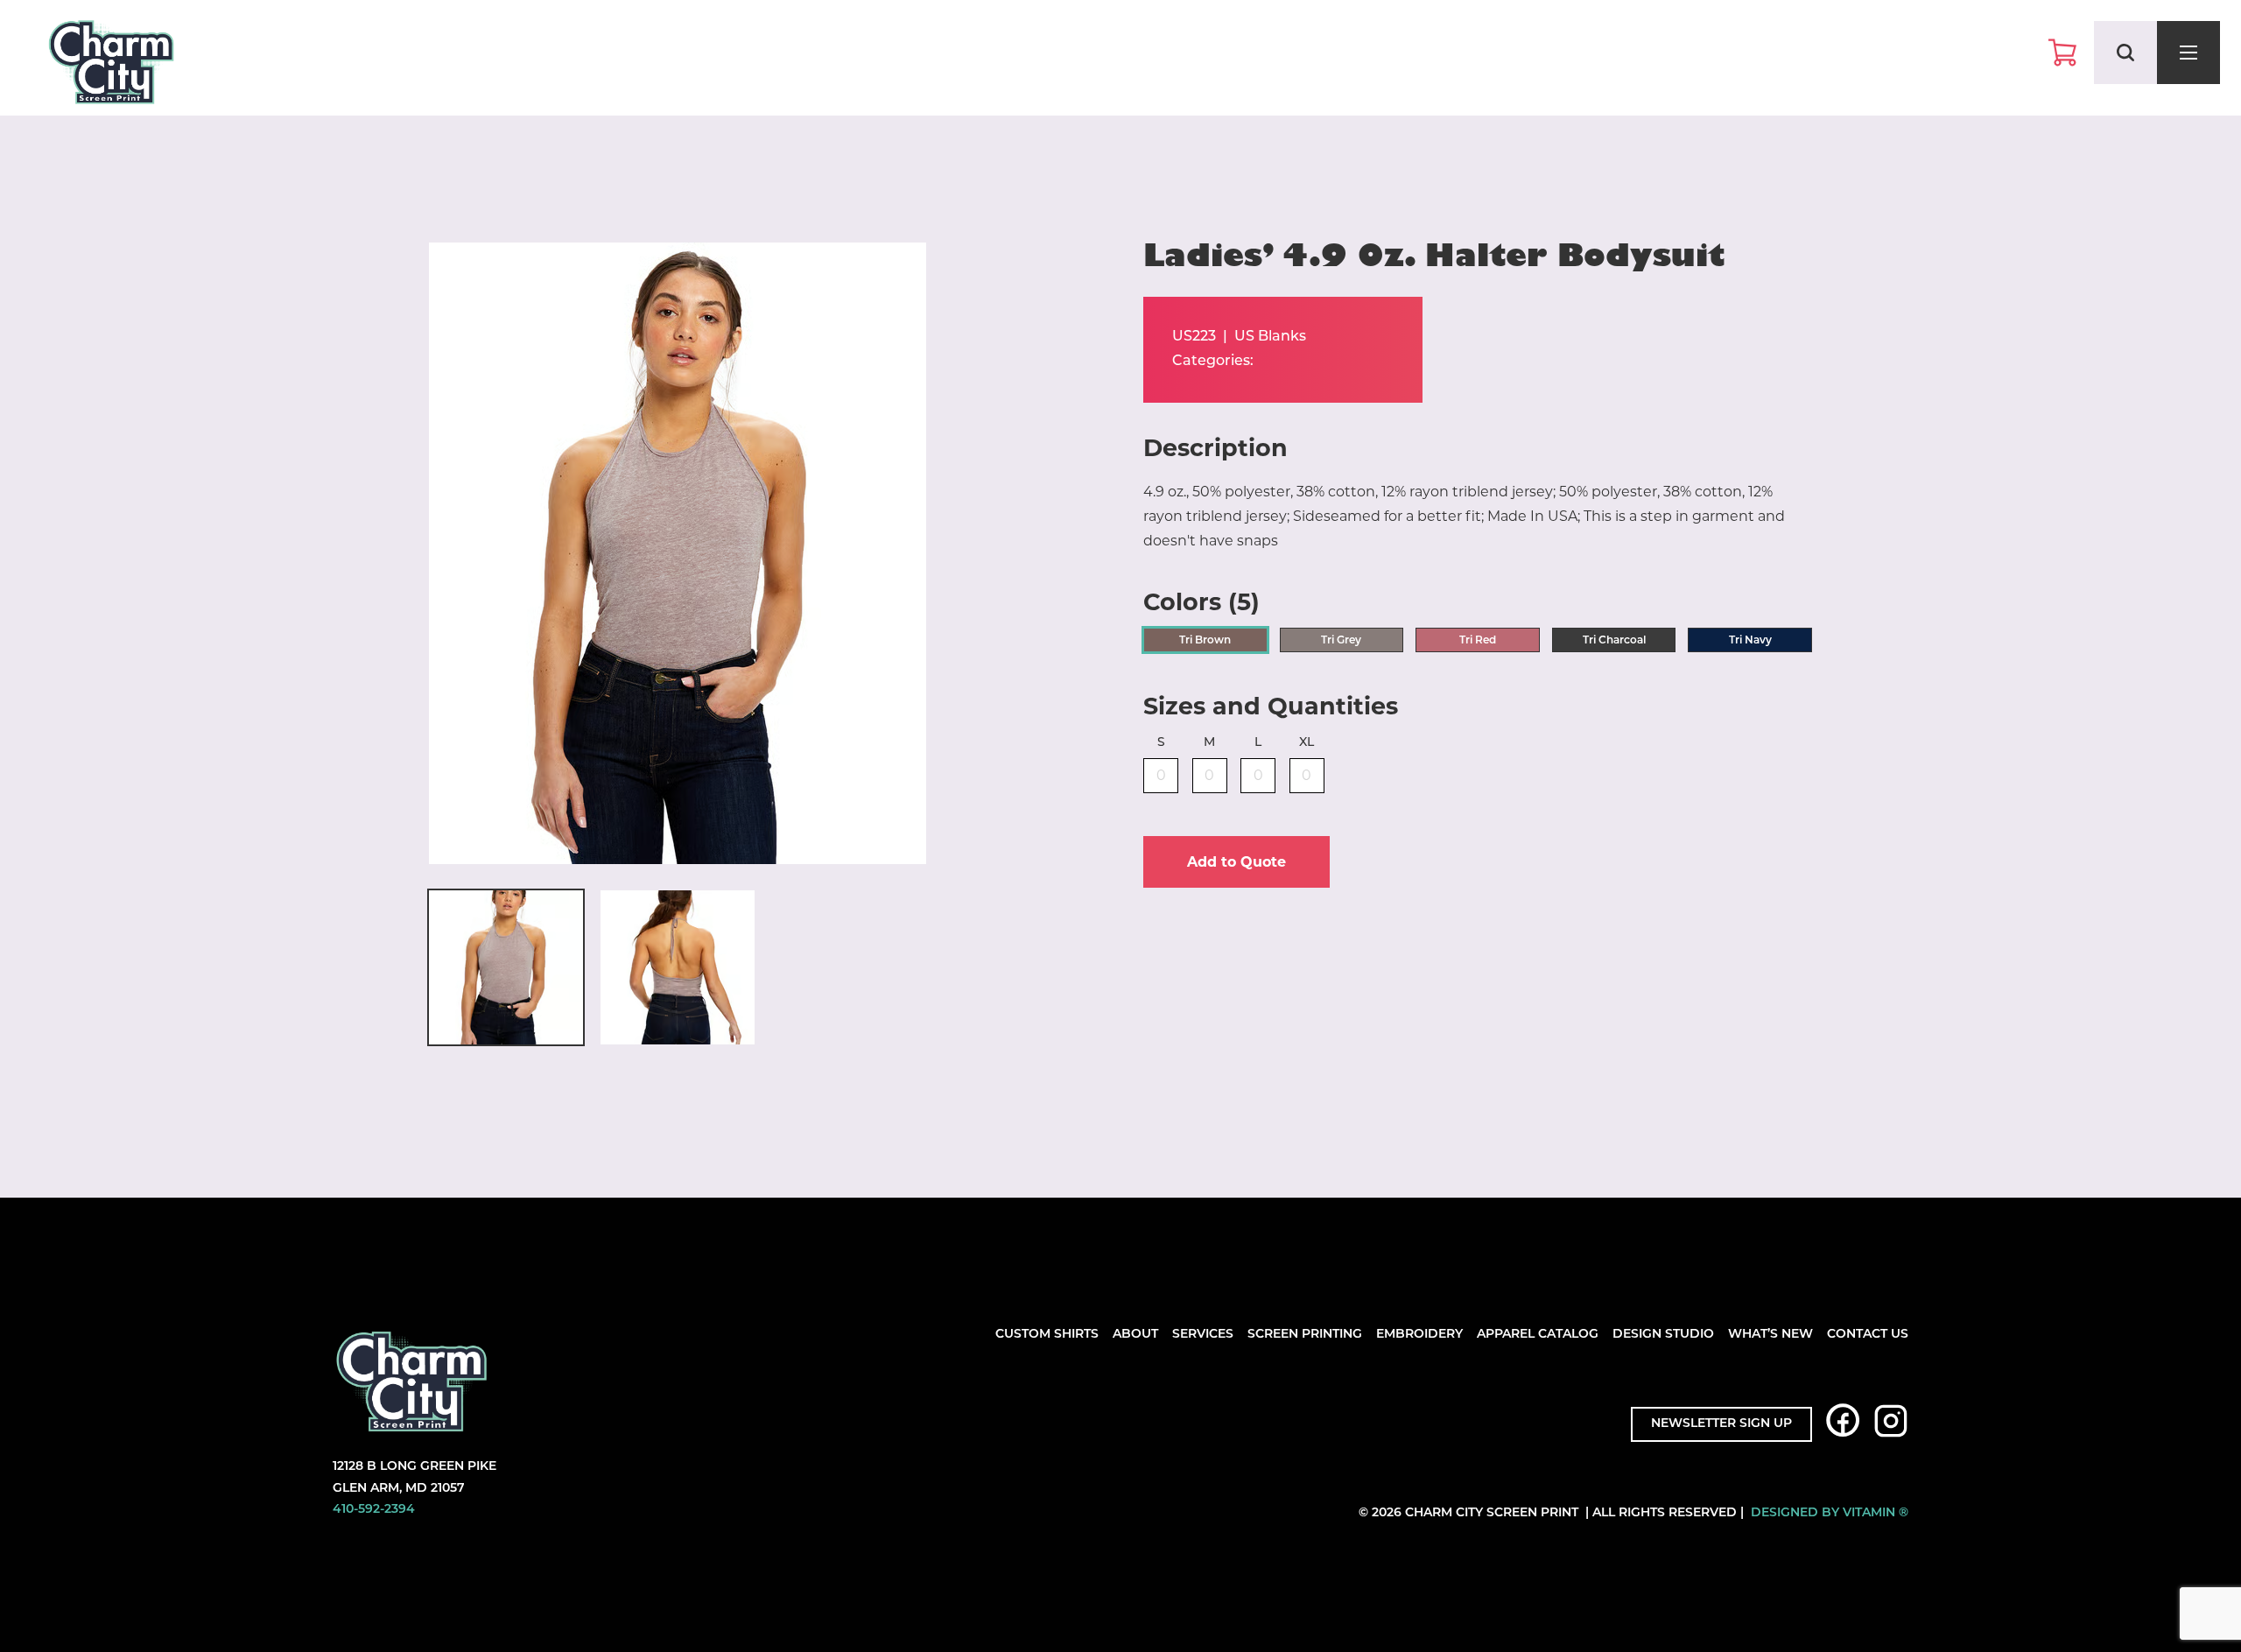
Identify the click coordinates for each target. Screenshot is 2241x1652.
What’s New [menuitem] (1770, 1335)
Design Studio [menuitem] (1663, 1335)
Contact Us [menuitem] (1868, 1335)
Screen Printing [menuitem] (1305, 1335)
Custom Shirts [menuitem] (1047, 1335)
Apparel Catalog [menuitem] (1538, 1335)
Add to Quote (1236, 862)
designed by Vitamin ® (1830, 1513)
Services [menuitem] (1203, 1335)
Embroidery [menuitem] (1419, 1335)
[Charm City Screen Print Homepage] (111, 66)
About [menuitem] (1135, 1335)
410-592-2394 (374, 1510)
